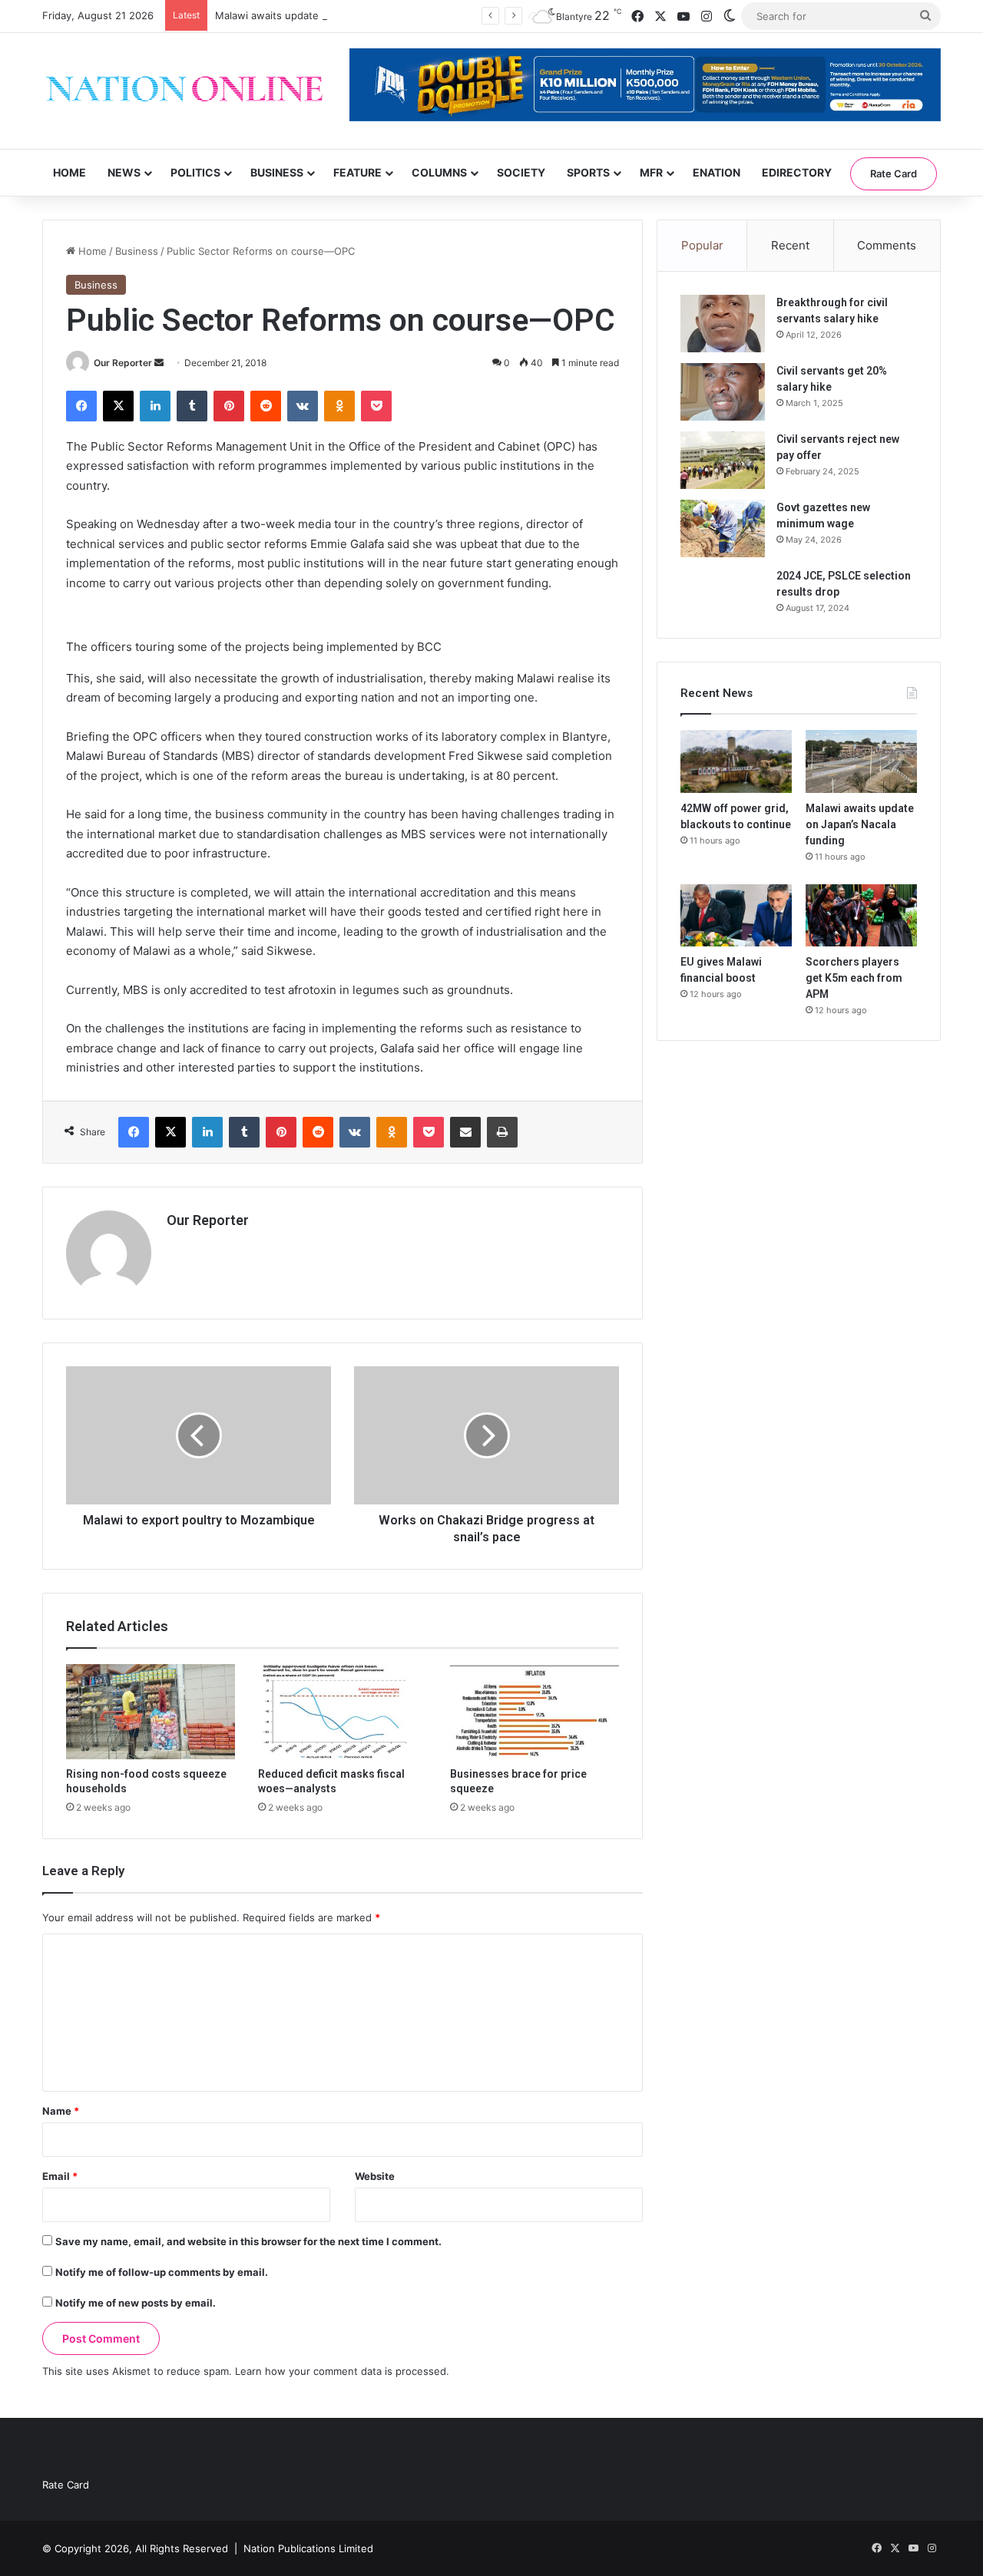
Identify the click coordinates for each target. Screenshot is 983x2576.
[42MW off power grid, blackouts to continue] (736, 761)
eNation (717, 172)
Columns (439, 172)
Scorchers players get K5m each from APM (854, 978)
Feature (357, 172)
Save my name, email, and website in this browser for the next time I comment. (248, 2241)
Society (521, 172)
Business (277, 172)
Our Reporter (123, 363)
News (124, 172)
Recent (790, 245)
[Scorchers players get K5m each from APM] (861, 916)
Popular (702, 245)
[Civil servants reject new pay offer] (723, 460)
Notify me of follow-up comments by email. (162, 2272)
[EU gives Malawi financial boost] (736, 916)
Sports (588, 172)
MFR (651, 172)
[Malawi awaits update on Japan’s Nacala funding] (861, 761)
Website (375, 2176)
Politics (195, 172)
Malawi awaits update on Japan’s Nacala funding (331, 15)
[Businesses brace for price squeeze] (535, 1712)
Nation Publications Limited (308, 2548)
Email (60, 2176)
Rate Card (894, 173)
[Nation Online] (184, 91)
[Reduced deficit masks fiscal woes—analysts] (343, 1712)
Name (61, 2111)
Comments (887, 245)
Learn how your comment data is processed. (342, 2371)
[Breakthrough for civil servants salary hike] (723, 324)
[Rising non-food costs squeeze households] (151, 1712)
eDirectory (797, 172)
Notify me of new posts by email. (136, 2303)
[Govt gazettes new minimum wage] (723, 528)
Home (70, 172)
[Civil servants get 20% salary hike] (723, 392)
